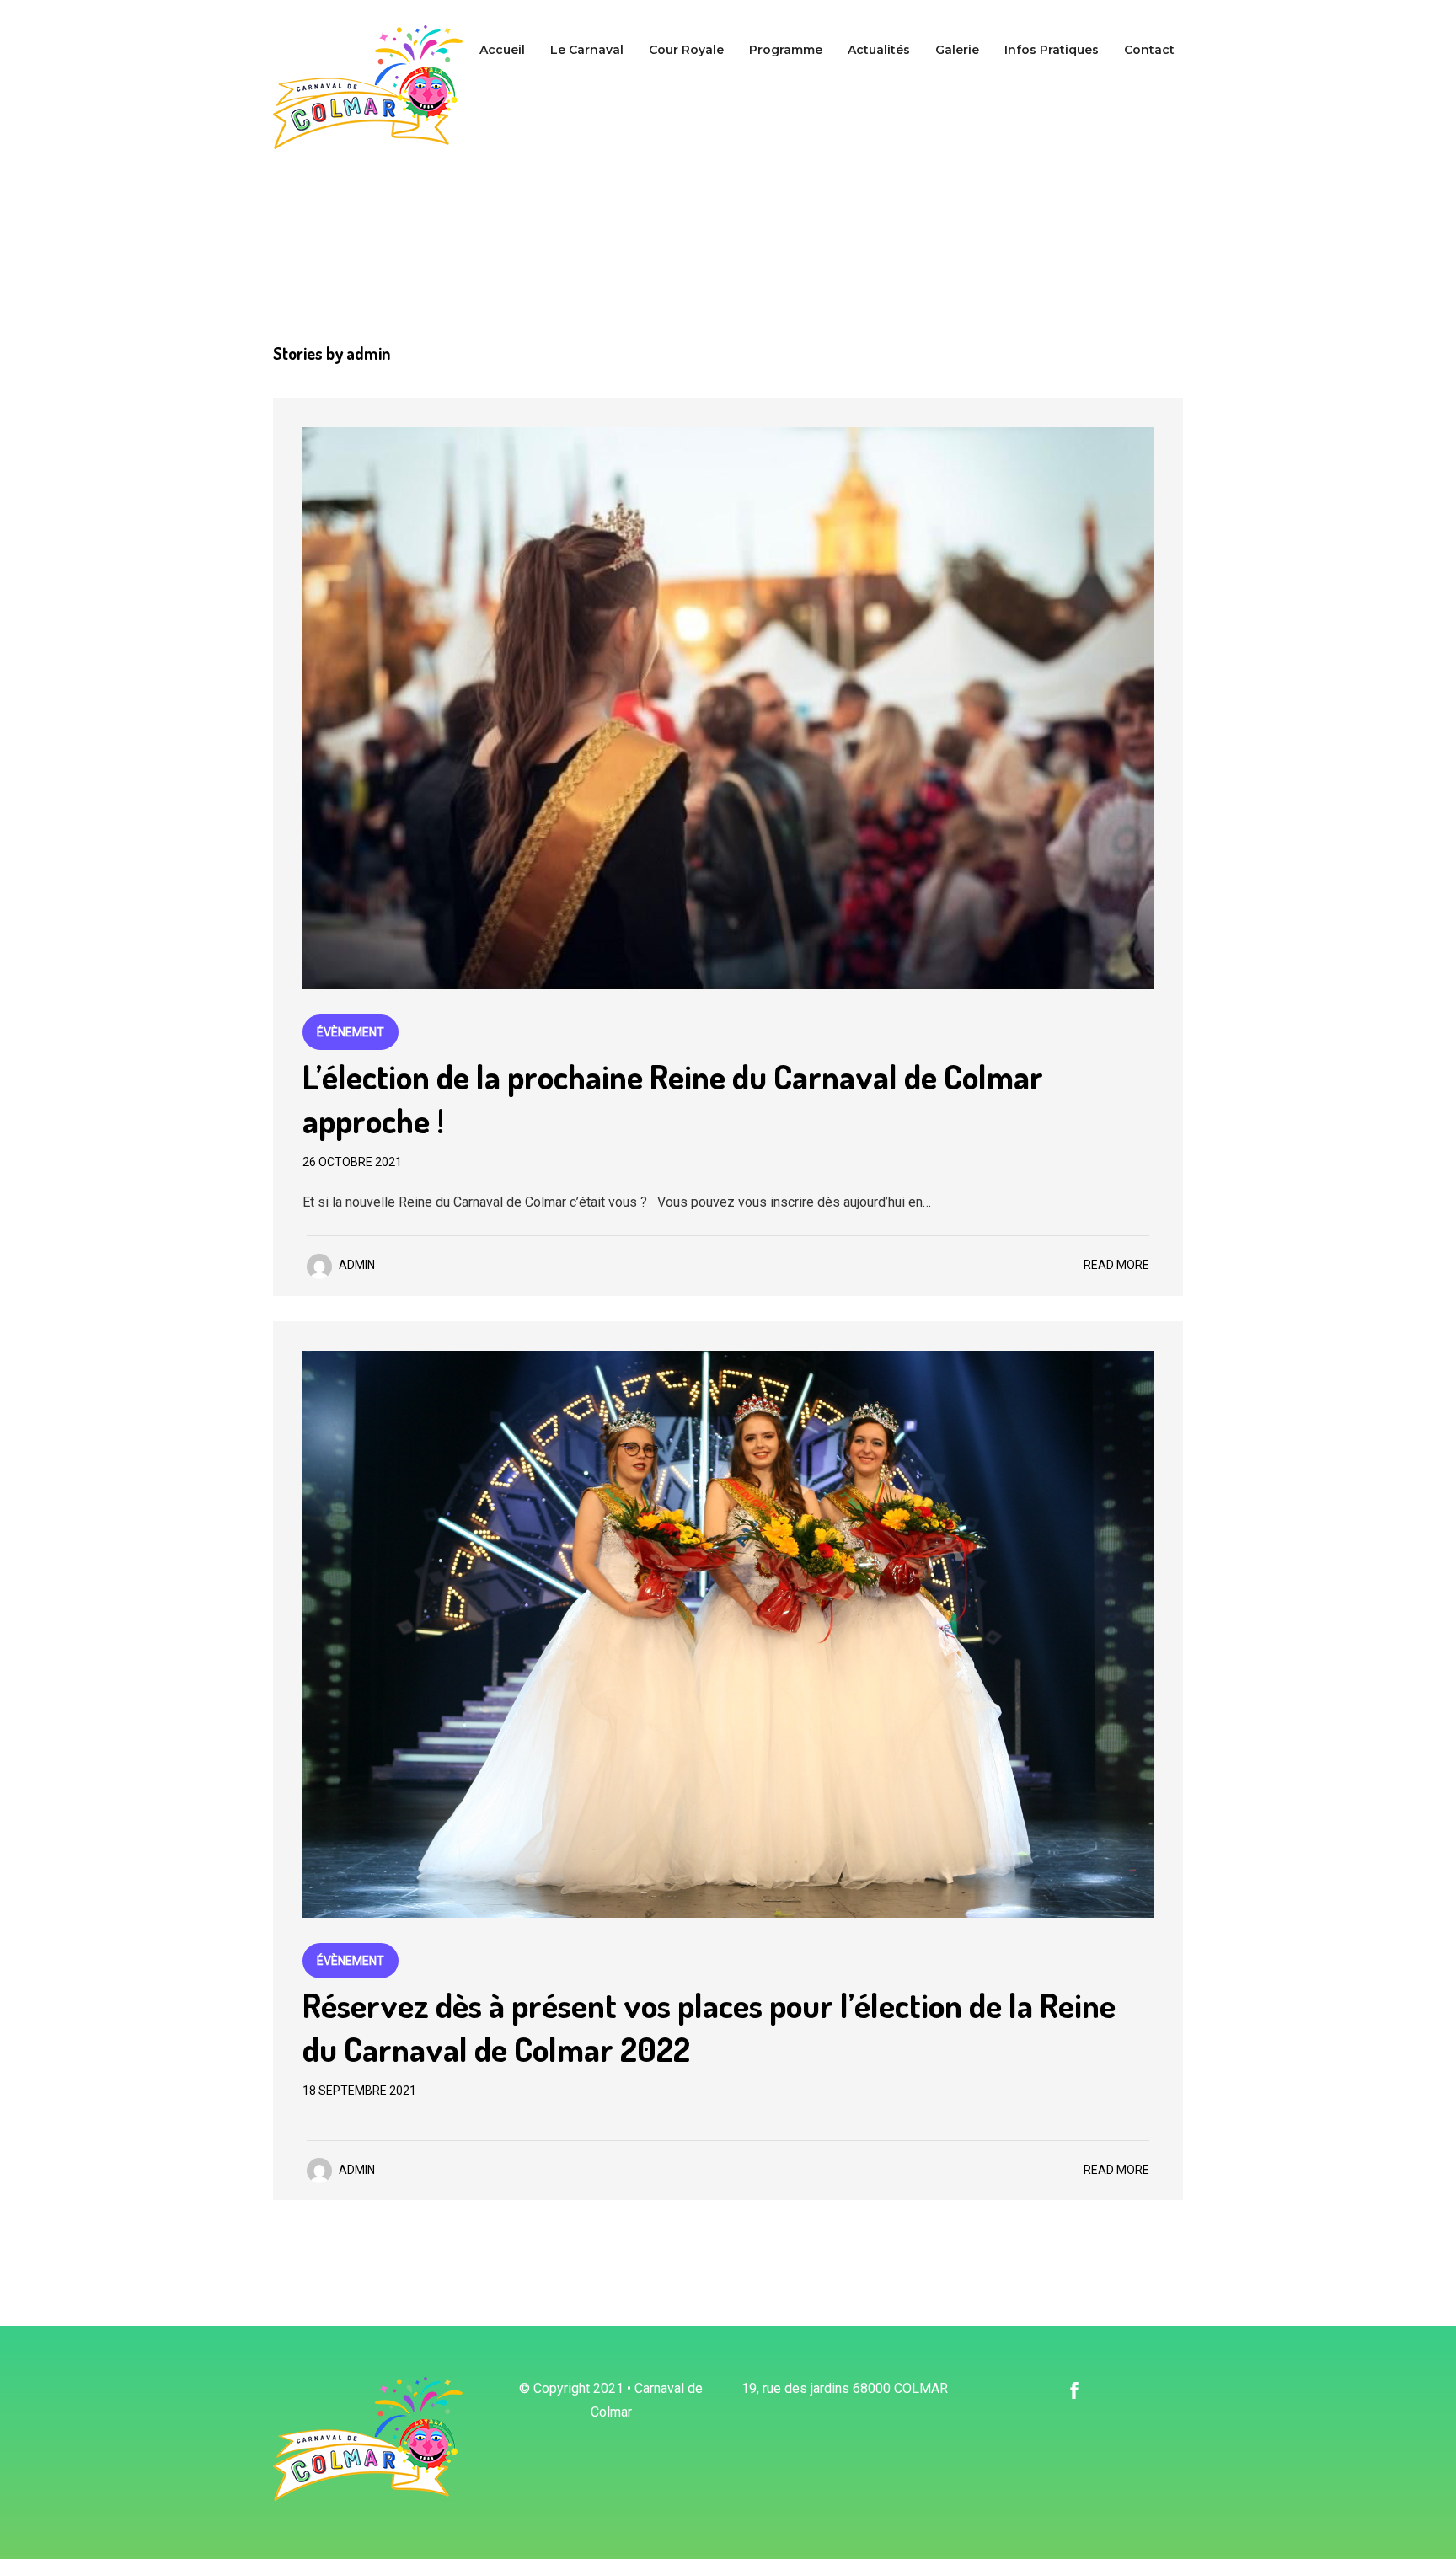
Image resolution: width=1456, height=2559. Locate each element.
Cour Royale (686, 50)
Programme (786, 50)
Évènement (351, 1032)
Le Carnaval (587, 50)
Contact (1149, 50)
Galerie (957, 50)
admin (357, 1265)
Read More (1116, 1265)
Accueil (502, 50)
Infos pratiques (1052, 50)
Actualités (879, 50)
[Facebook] (1074, 2389)
